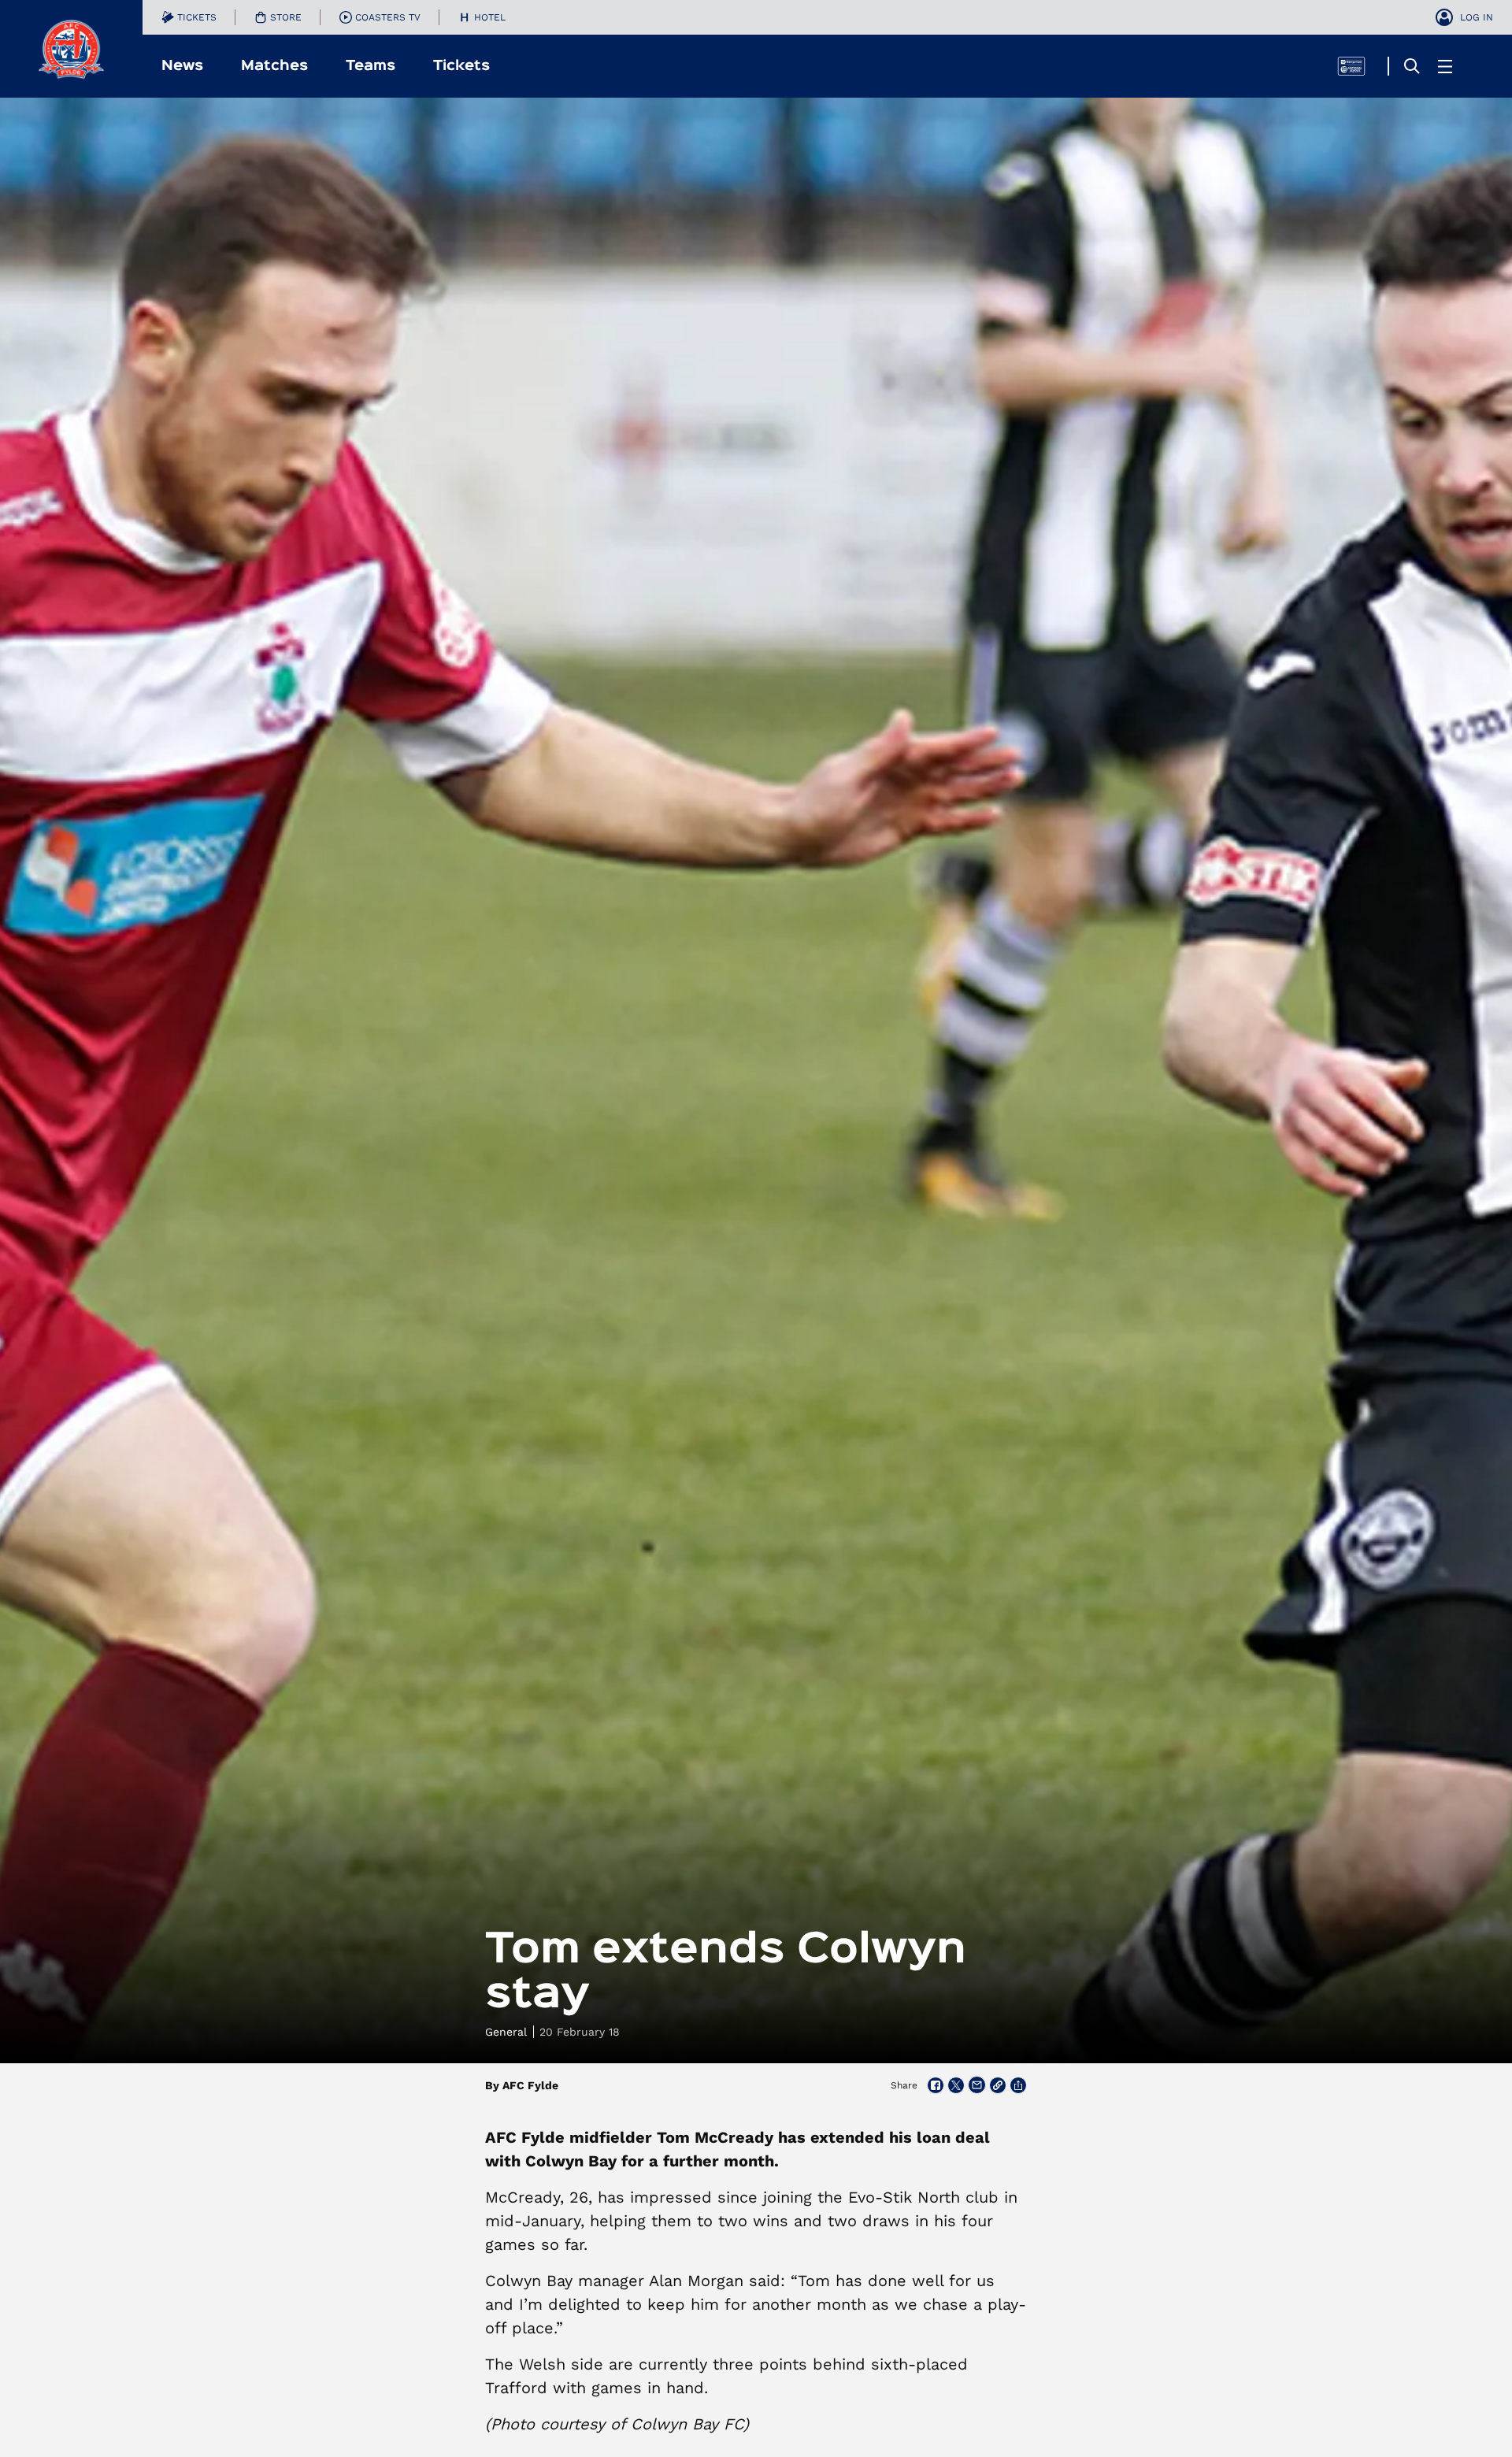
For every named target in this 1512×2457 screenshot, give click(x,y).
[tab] (189, 17)
